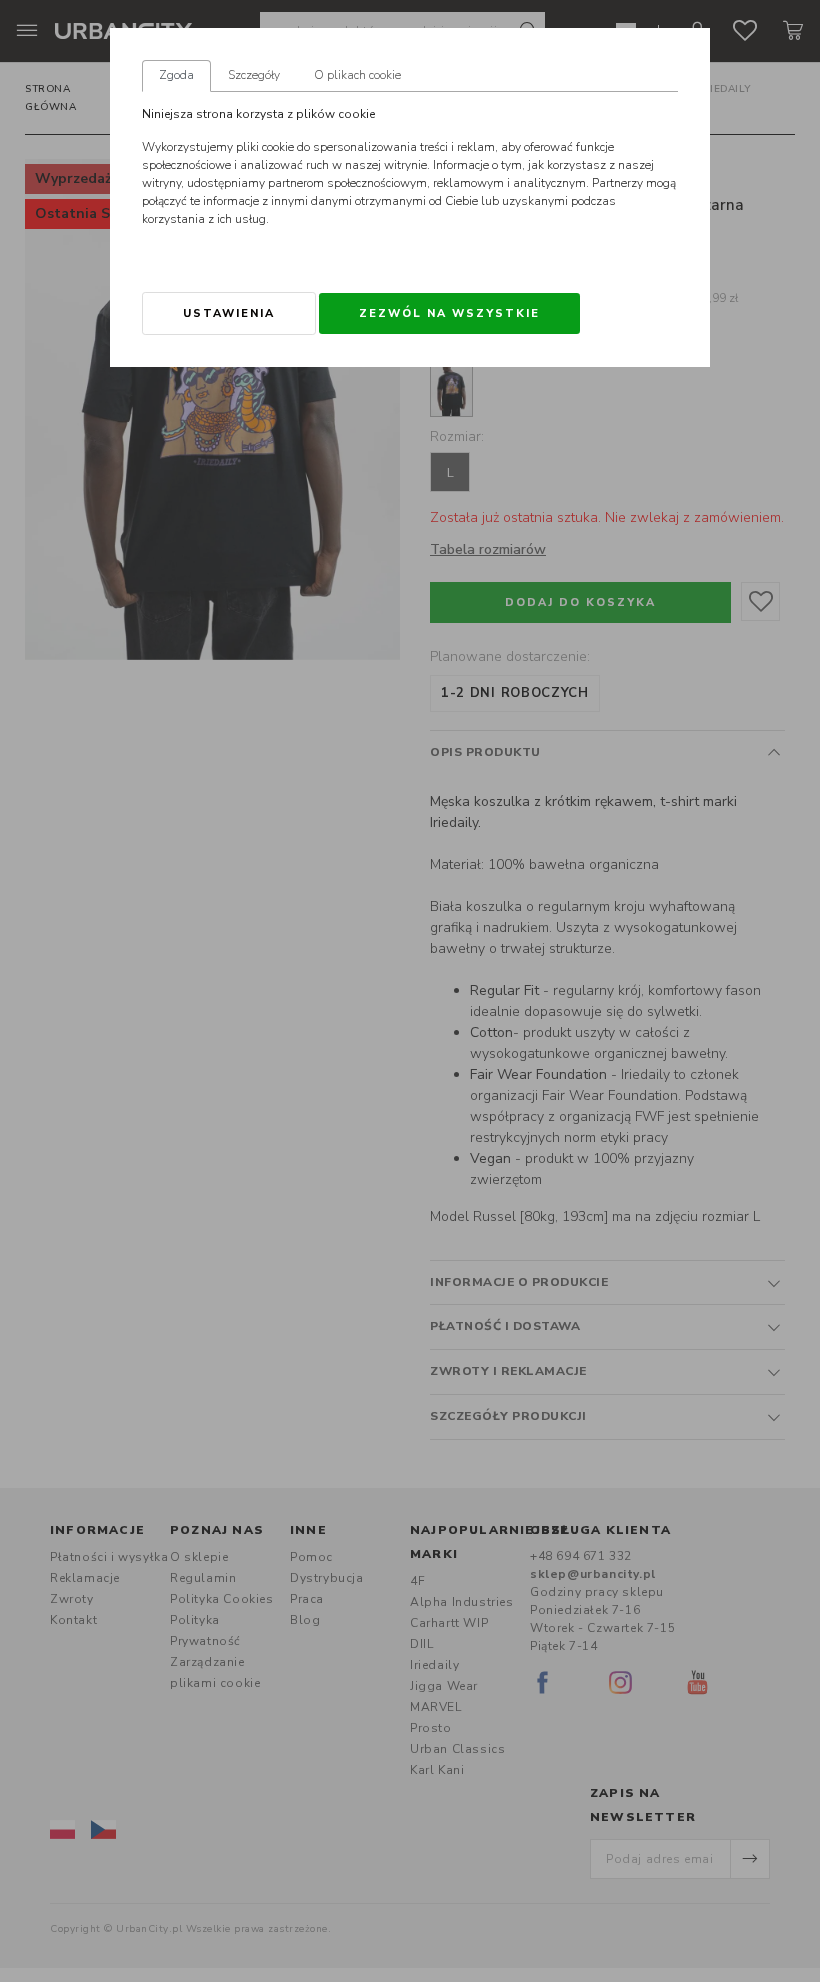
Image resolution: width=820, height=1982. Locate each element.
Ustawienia (229, 313)
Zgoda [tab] (176, 75)
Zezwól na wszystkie (449, 313)
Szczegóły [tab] (254, 75)
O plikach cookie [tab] (357, 75)
